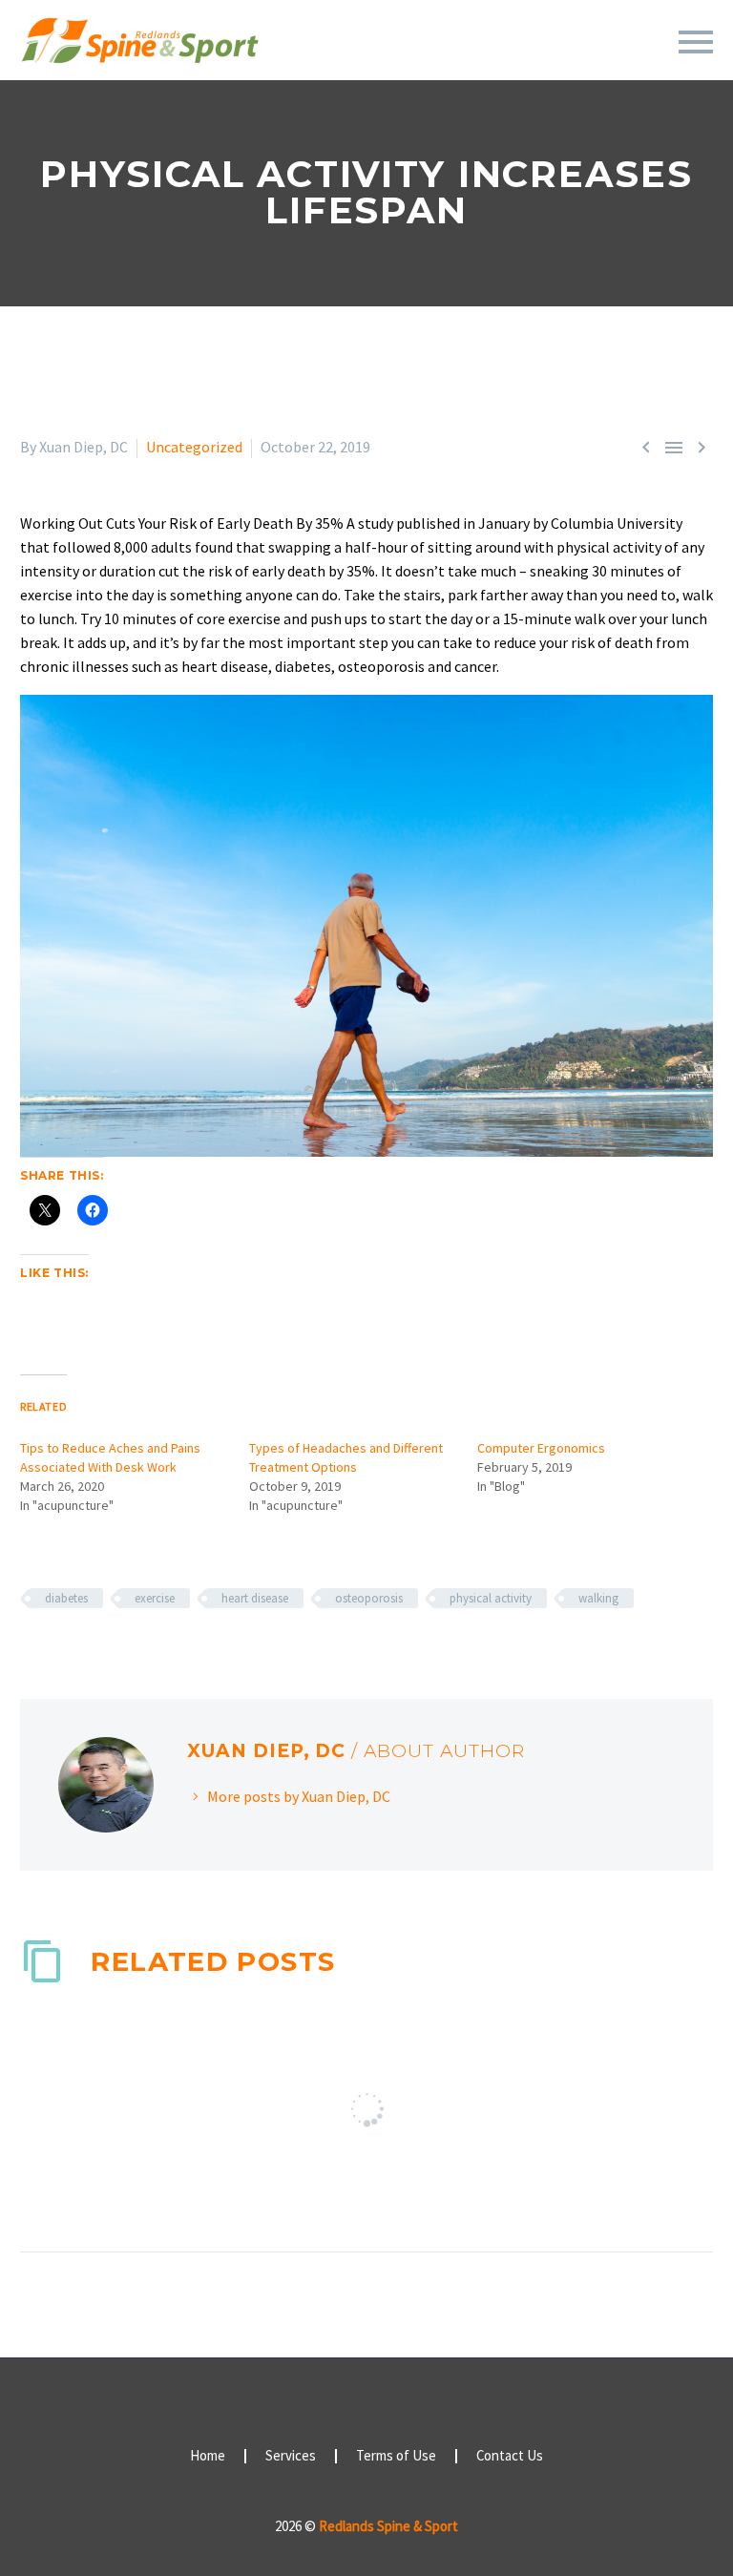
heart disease (255, 1598)
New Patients (529, 68)
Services (404, 68)
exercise (155, 1598)
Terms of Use (396, 2456)
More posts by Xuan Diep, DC (299, 1796)
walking (598, 1598)
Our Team (296, 68)
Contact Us (510, 2456)
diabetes (66, 1598)
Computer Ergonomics (541, 1448)
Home (208, 2456)
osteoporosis (369, 1598)
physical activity (491, 1598)
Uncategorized (194, 447)
